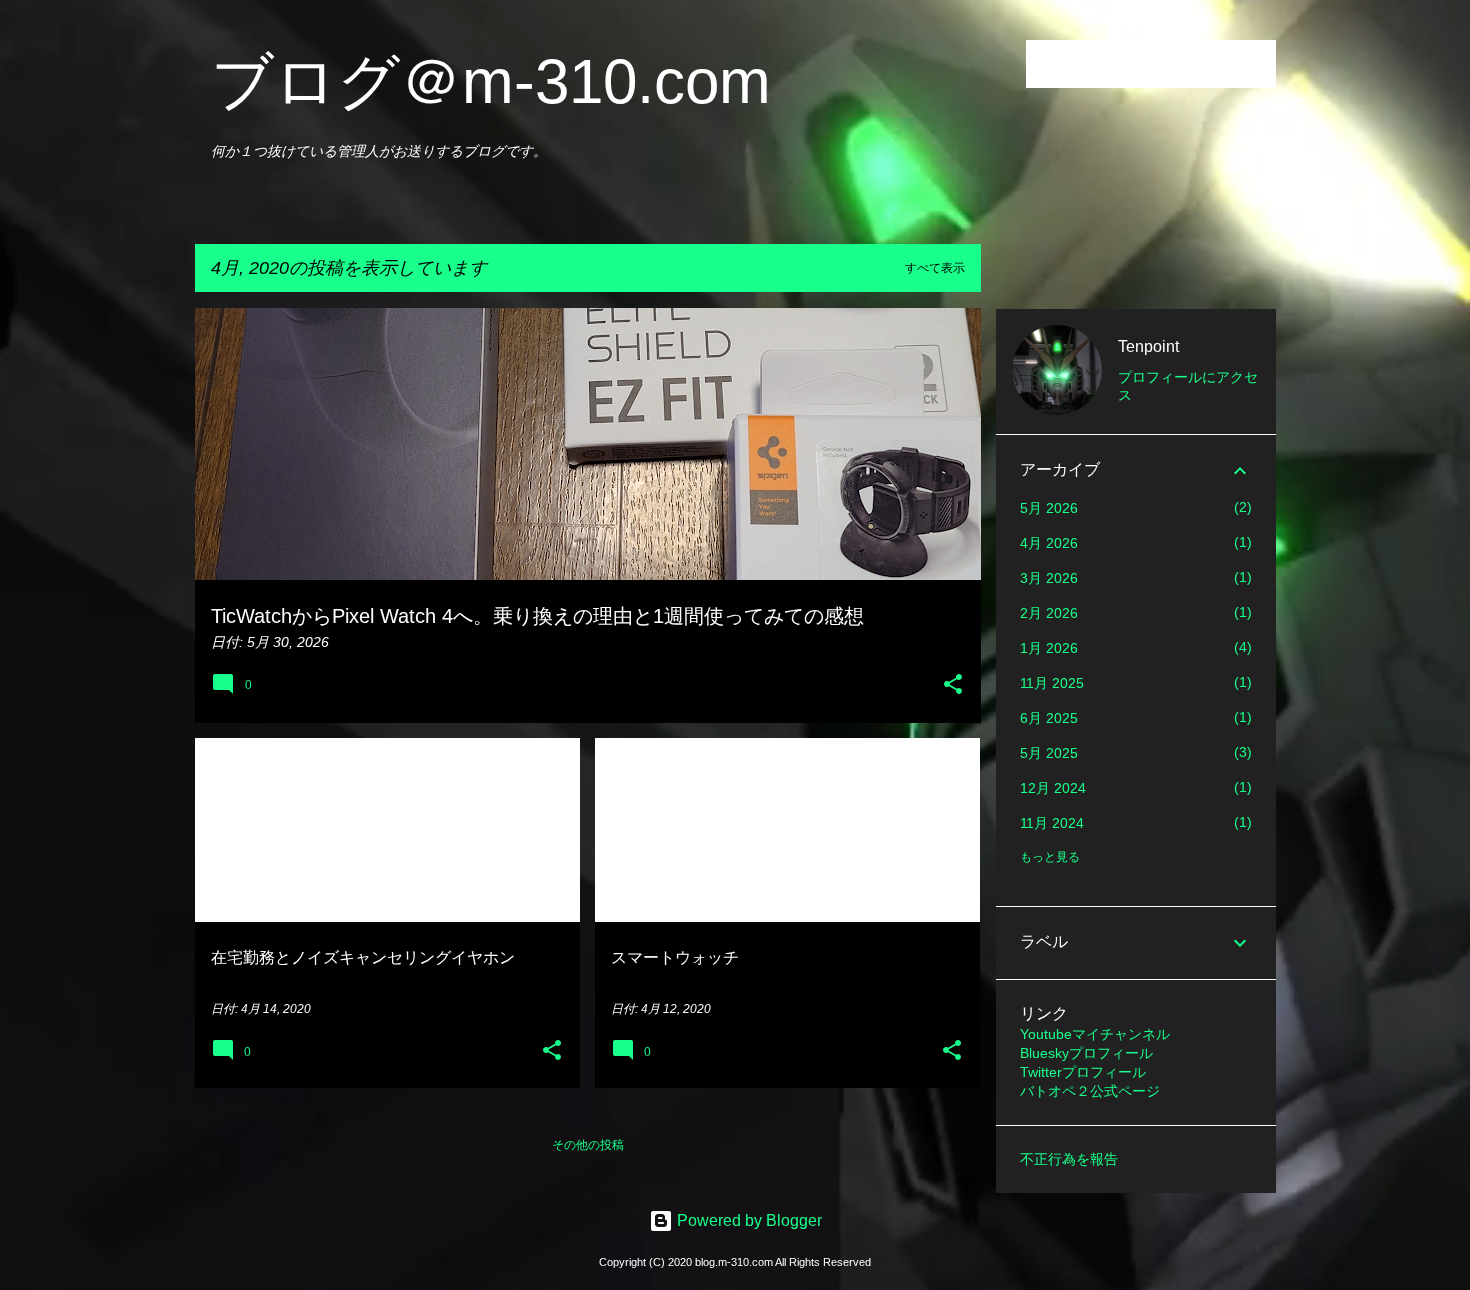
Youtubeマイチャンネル (1095, 1034)
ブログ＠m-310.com (491, 81)
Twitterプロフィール (1083, 1072)
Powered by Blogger (747, 1220)
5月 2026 (1049, 508)
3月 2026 (1049, 578)
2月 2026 (1049, 613)
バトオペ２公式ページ (1090, 1091)
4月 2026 (1049, 543)
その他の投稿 (588, 1145)
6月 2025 (1049, 718)
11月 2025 (1052, 683)
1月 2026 (1049, 648)
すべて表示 (935, 268)
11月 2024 (1052, 823)
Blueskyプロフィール (1086, 1053)
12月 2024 (1053, 788)
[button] (953, 686)
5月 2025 (1049, 753)
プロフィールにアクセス (1188, 386)
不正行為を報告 (1069, 1159)
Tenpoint (1148, 346)
